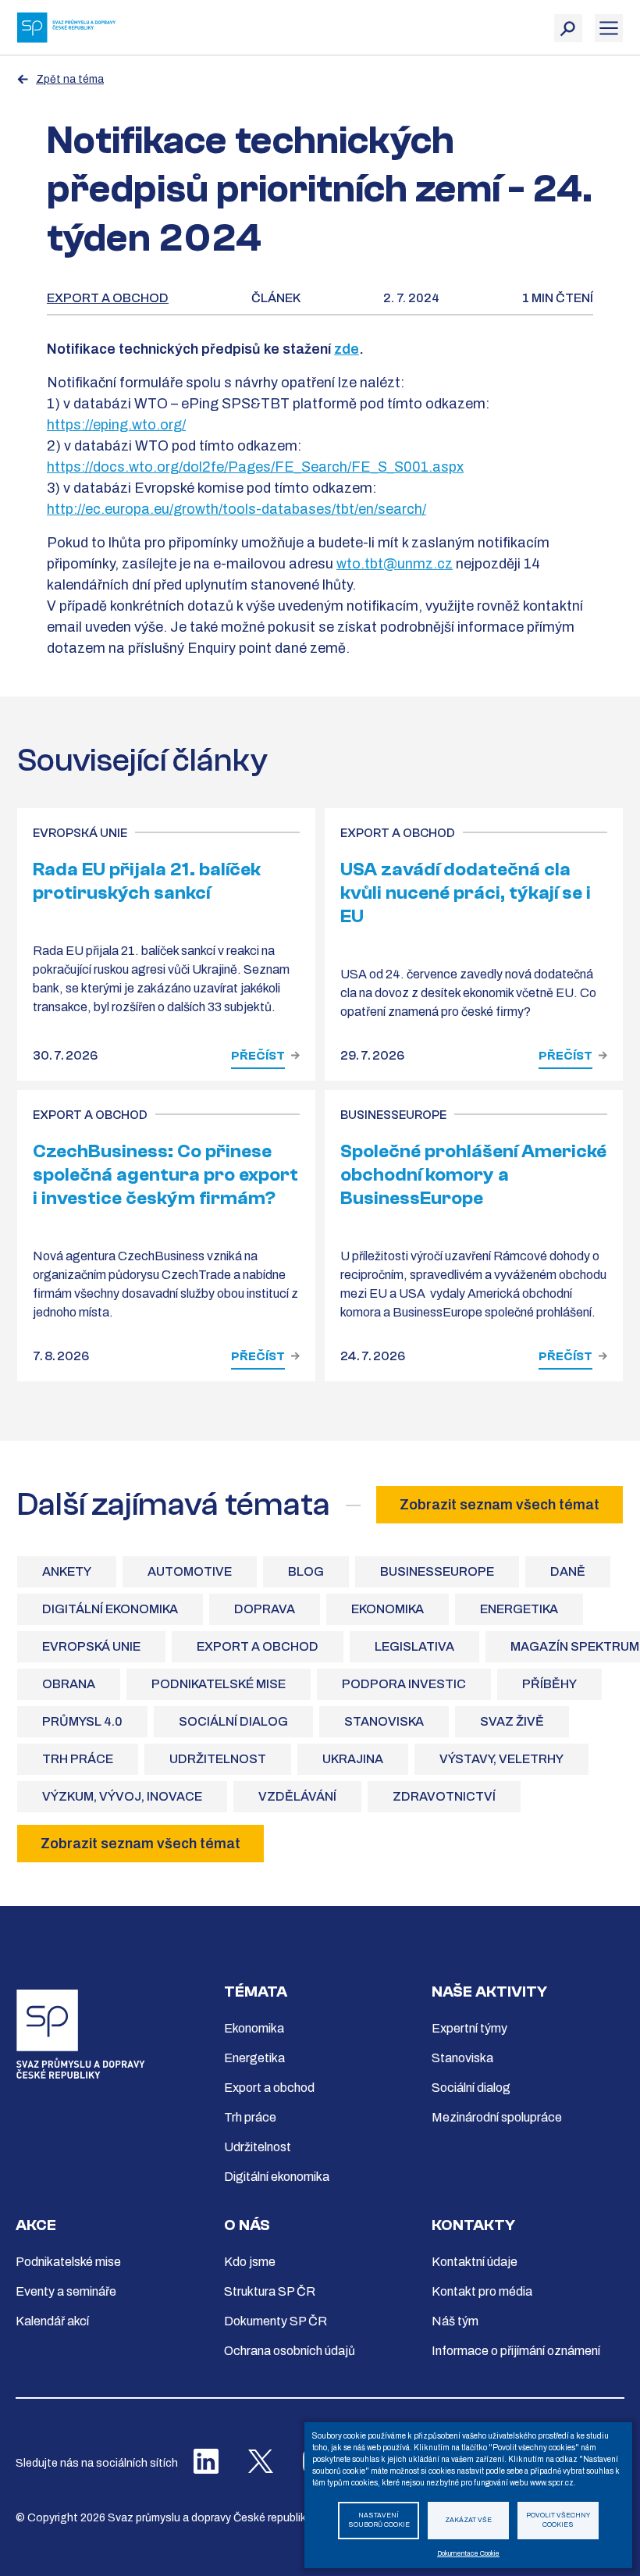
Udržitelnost (218, 1759)
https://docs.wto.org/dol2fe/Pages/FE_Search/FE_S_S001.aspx (255, 467)
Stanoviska (384, 1721)
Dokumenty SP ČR (276, 2321)
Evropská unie (91, 1646)
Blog (306, 1571)
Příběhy (549, 1684)
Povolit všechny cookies (558, 2521)
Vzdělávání (297, 1796)
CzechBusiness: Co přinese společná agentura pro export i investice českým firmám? (165, 1175)
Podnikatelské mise (219, 1684)
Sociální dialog (233, 1721)
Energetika (519, 1609)
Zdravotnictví (444, 1796)
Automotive (190, 1571)
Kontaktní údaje (475, 2262)
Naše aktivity (489, 1992)
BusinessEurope (437, 1571)
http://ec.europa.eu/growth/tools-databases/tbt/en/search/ (236, 509)
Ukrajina (353, 1759)
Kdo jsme (250, 2262)
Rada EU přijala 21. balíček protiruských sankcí (147, 881)
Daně (568, 1571)
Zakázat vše (468, 2520)
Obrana (69, 1684)
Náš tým (455, 2321)
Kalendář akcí (52, 2321)
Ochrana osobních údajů (290, 2351)
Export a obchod (108, 298)
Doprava (265, 1609)
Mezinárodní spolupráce (497, 2117)
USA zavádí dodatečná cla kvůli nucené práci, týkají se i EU (466, 893)
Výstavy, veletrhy (501, 1759)
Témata (256, 1992)
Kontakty (473, 2225)
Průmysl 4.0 (82, 1721)
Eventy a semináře (66, 2291)
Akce (36, 2225)
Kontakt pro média (482, 2291)
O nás (247, 2225)
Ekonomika (388, 1609)
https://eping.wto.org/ (116, 425)
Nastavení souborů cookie (379, 2521)
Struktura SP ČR (270, 2291)
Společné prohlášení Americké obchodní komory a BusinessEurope (473, 1175)
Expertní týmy (469, 2028)
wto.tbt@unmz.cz (395, 564)
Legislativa (414, 1646)
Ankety (67, 1571)
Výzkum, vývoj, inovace (122, 1796)
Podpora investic (404, 1684)
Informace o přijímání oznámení (516, 2351)
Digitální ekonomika (110, 1609)
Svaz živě (512, 1721)
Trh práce (78, 1759)
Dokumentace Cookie (468, 2554)
